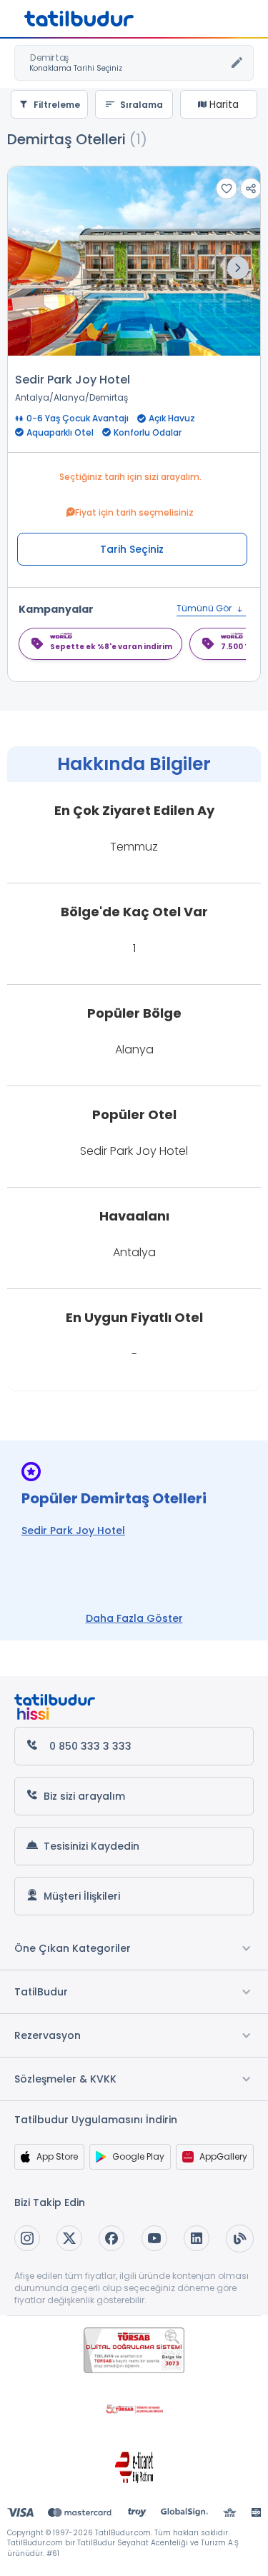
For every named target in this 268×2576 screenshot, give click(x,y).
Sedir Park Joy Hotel (73, 380)
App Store (57, 2156)
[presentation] (238, 268)
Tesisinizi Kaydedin (91, 1846)
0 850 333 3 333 (90, 1746)
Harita (223, 104)
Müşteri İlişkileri (82, 1896)
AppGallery (223, 2156)
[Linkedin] (197, 2238)
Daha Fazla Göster (134, 1618)
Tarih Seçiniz (132, 549)
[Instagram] (27, 2238)
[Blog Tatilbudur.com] (240, 2239)
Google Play (138, 2156)
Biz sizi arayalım (84, 1796)
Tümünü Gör (205, 608)
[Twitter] (69, 2238)
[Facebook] (111, 2238)
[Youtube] (154, 2238)
